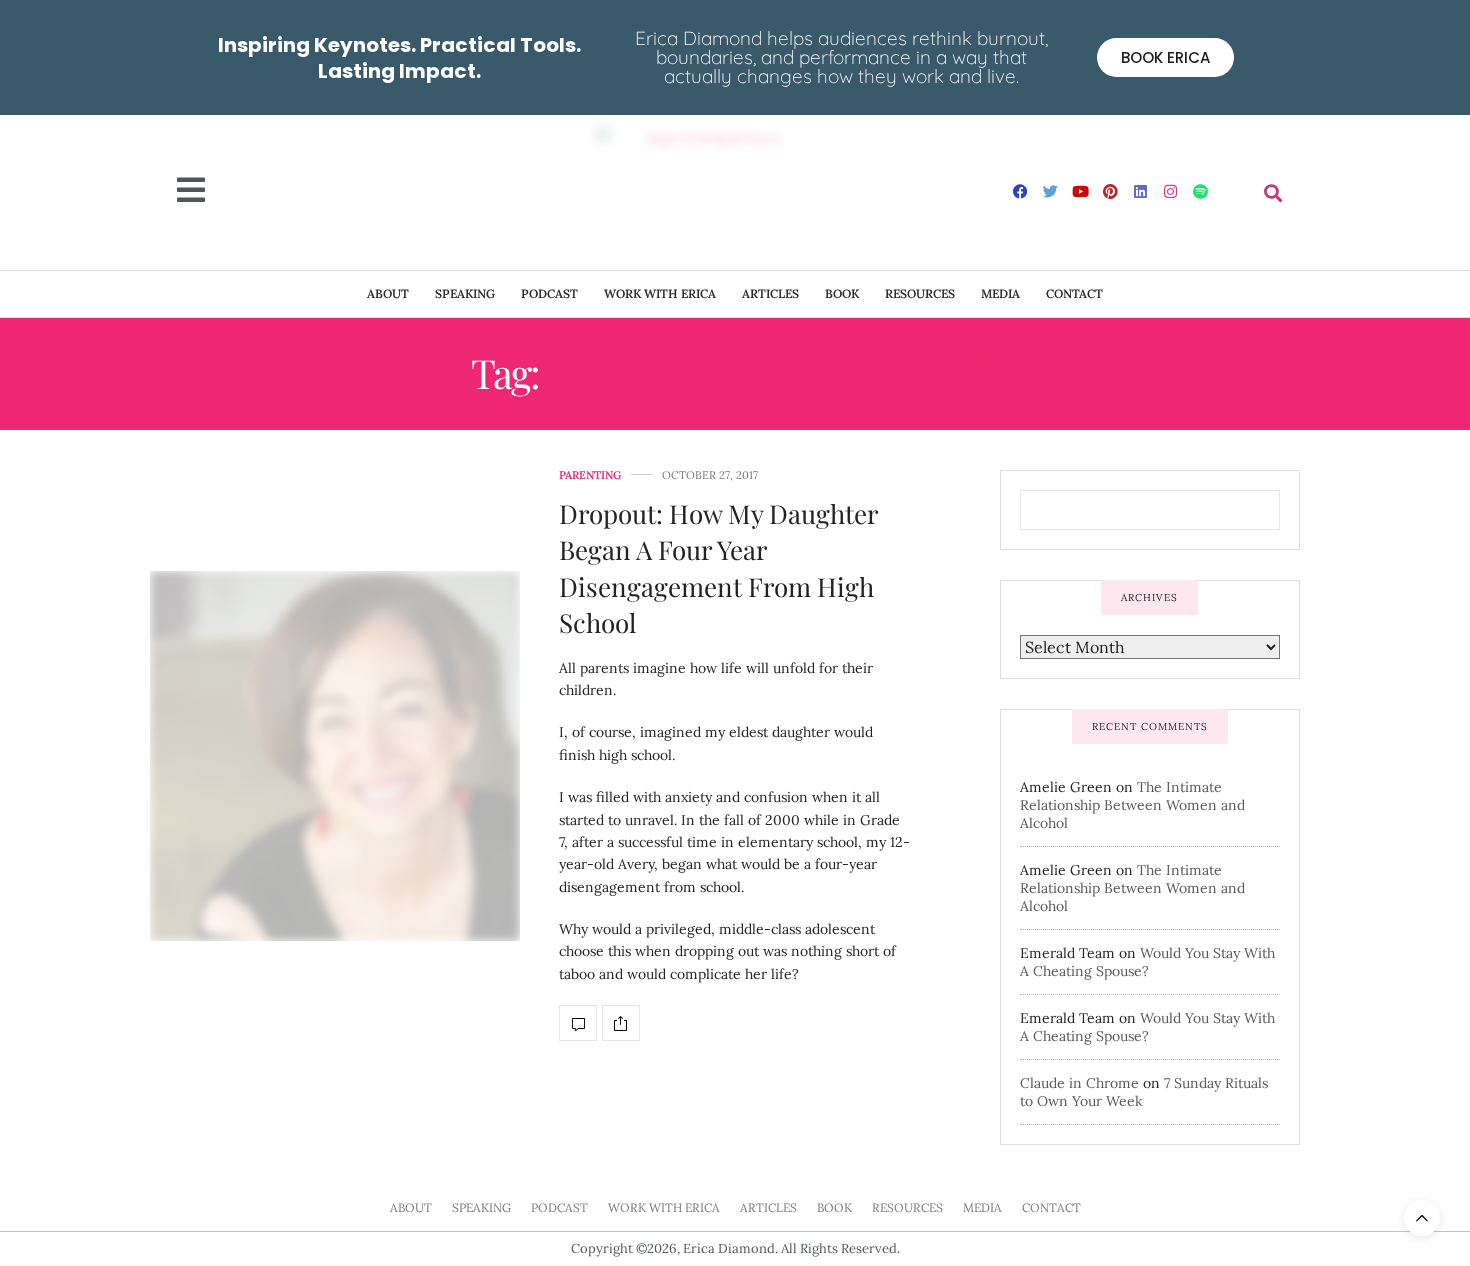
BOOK (842, 293)
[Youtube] (1081, 191)
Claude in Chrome (1079, 1083)
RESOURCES (920, 293)
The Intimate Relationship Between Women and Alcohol (1132, 805)
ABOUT (388, 293)
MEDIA (1000, 293)
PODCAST (549, 293)
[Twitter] (1051, 191)
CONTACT (1074, 293)
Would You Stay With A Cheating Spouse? (1147, 962)
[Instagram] (1171, 191)
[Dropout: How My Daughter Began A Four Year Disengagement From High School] (335, 756)
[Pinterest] (1111, 191)
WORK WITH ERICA (660, 293)
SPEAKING (465, 293)
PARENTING (590, 475)
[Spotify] (1201, 191)
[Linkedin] (1141, 191)
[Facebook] (1021, 191)
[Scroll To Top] (1422, 1218)
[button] (1273, 192)
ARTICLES (770, 293)
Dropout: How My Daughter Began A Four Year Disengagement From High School (718, 568)
